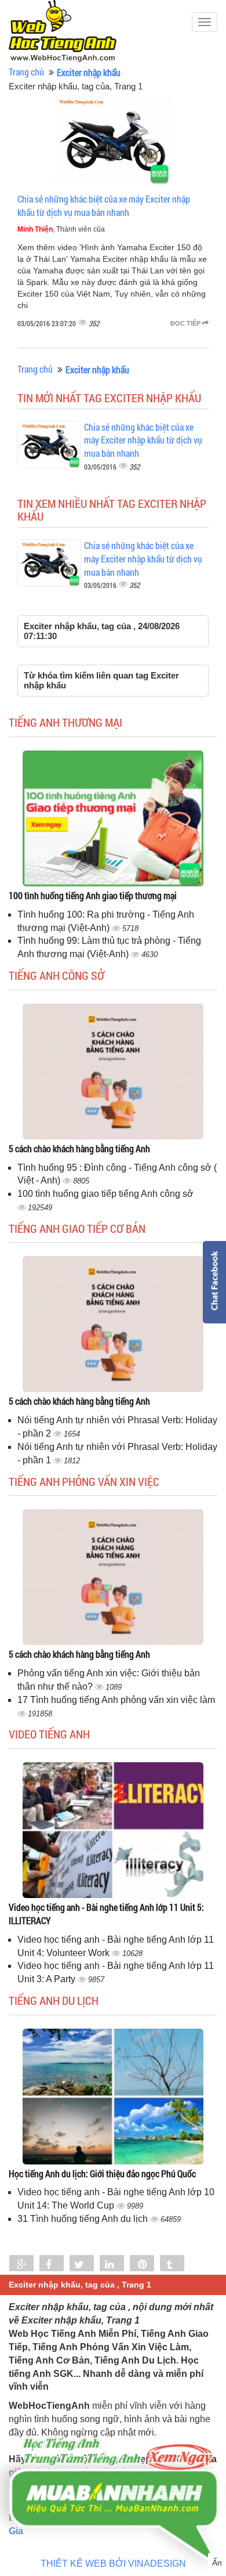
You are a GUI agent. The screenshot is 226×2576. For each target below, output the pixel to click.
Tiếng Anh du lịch (54, 2000)
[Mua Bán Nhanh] (113, 2466)
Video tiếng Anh (49, 1734)
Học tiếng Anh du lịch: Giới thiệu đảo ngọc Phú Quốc (102, 2173)
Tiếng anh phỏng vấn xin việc (84, 1481)
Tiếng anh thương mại (65, 722)
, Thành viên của (61, 229)
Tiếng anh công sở (57, 975)
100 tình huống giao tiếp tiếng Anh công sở (105, 1194)
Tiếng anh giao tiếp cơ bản (77, 1228)
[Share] (21, 2264)
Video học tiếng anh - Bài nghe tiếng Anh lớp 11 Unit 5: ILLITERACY (106, 1914)
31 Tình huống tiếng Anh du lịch (84, 2219)
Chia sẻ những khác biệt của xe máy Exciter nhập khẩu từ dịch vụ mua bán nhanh (104, 205)
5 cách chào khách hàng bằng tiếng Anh (79, 1148)
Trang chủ (26, 72)
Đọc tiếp (186, 323)
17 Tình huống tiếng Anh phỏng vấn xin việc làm (116, 1700)
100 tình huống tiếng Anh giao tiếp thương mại (93, 895)
